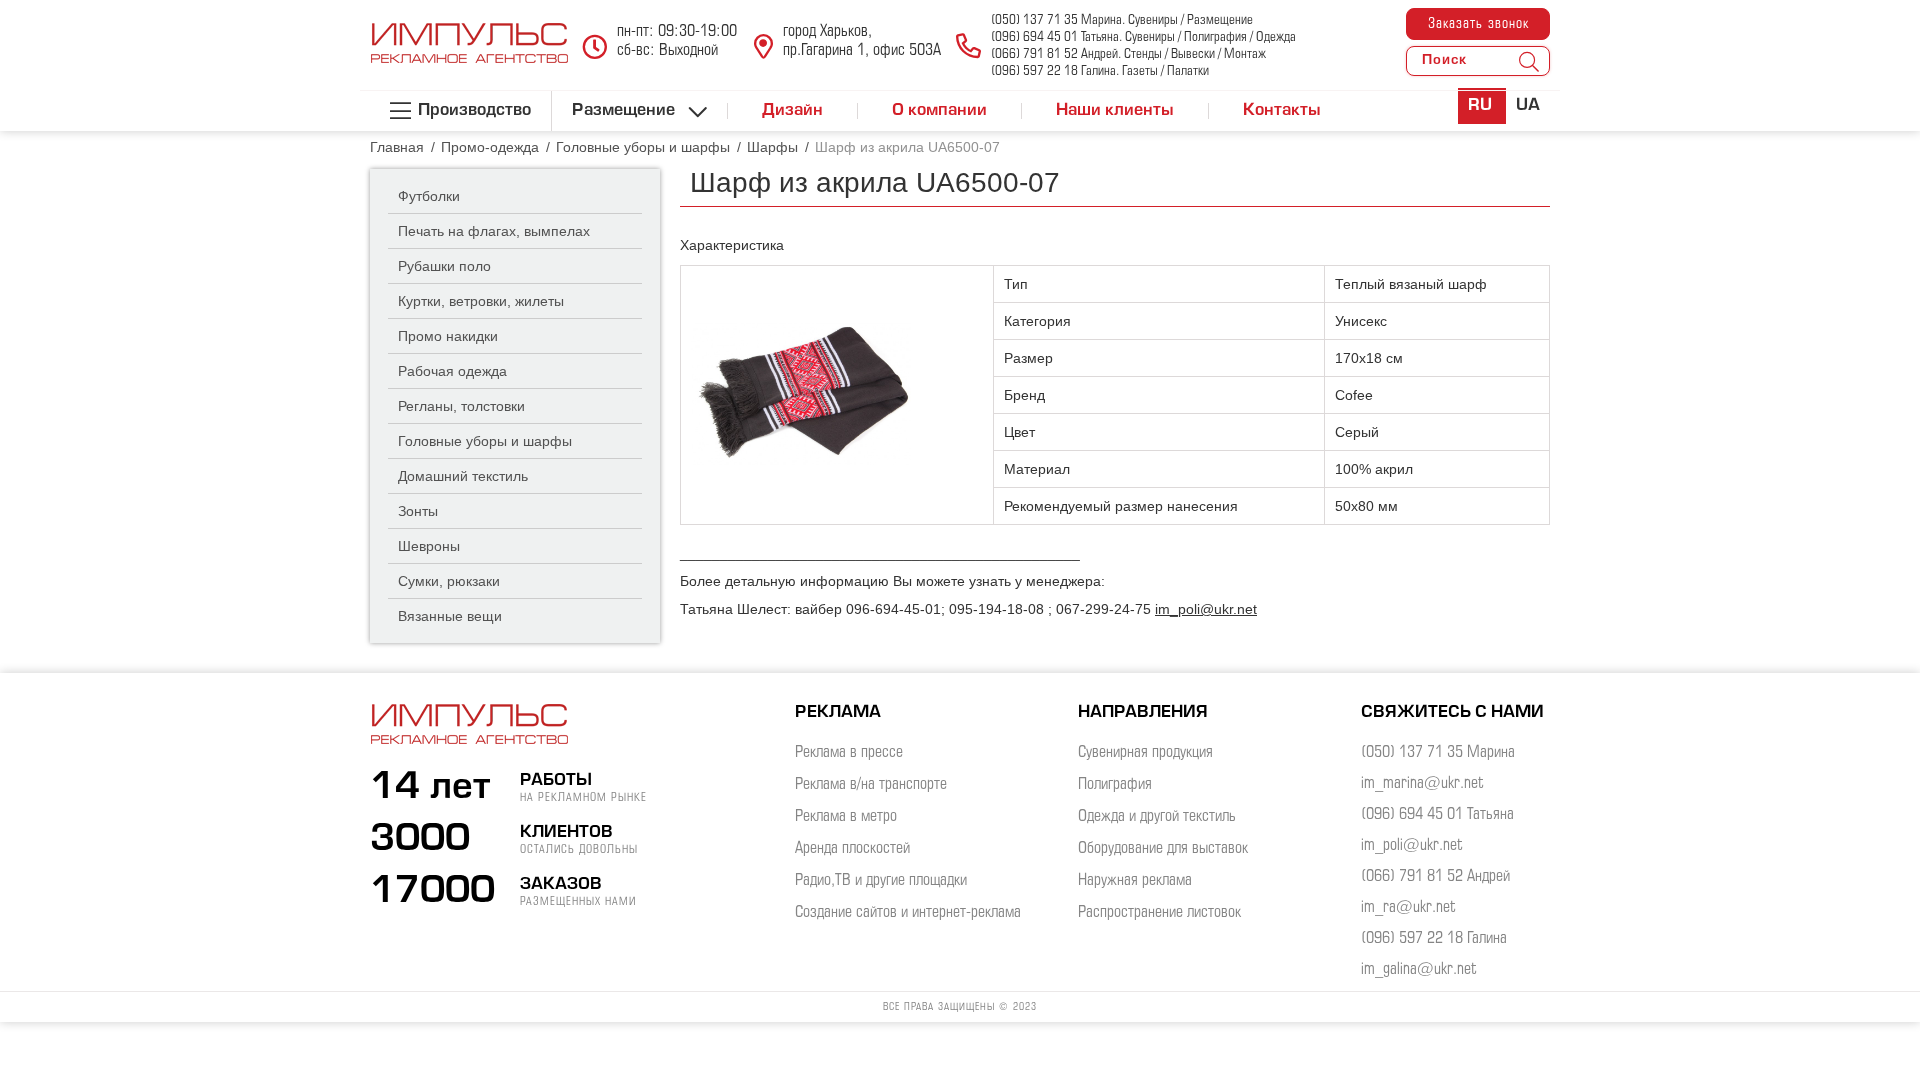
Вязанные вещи (450, 616)
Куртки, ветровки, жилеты (481, 301)
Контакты (1282, 111)
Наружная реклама (1135, 880)
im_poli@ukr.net (1206, 609)
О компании (939, 111)
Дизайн (792, 111)
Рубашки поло (444, 266)
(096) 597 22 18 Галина (1434, 938)
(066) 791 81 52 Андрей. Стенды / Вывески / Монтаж (1128, 54)
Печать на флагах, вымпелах (494, 231)
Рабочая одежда (452, 371)
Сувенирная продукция (1145, 752)
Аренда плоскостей (852, 848)
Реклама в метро (846, 816)
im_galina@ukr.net (1419, 969)
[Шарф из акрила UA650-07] (801, 394)
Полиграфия (1115, 784)
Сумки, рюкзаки (449, 581)
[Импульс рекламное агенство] (469, 54)
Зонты (418, 511)
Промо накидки (448, 336)
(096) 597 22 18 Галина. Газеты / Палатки (1100, 71)
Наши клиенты (1115, 111)
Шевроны (429, 546)
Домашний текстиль (463, 476)
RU (1482, 106)
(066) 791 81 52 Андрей (1435, 876)
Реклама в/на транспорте (871, 784)
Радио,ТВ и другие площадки (881, 880)
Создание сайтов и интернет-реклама (908, 912)
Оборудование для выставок (1163, 848)
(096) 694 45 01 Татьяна (1437, 814)
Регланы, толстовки (461, 406)
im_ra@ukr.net (1408, 907)
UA (1528, 106)
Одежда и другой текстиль (1157, 816)
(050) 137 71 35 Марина (1438, 752)
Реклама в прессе (849, 752)
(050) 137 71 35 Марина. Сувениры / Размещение (1122, 20)
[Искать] (1529, 61)
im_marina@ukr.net (1422, 783)
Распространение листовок (1159, 912)
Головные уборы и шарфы (485, 441)
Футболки (429, 196)
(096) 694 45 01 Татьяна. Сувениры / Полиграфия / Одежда (1143, 37)
